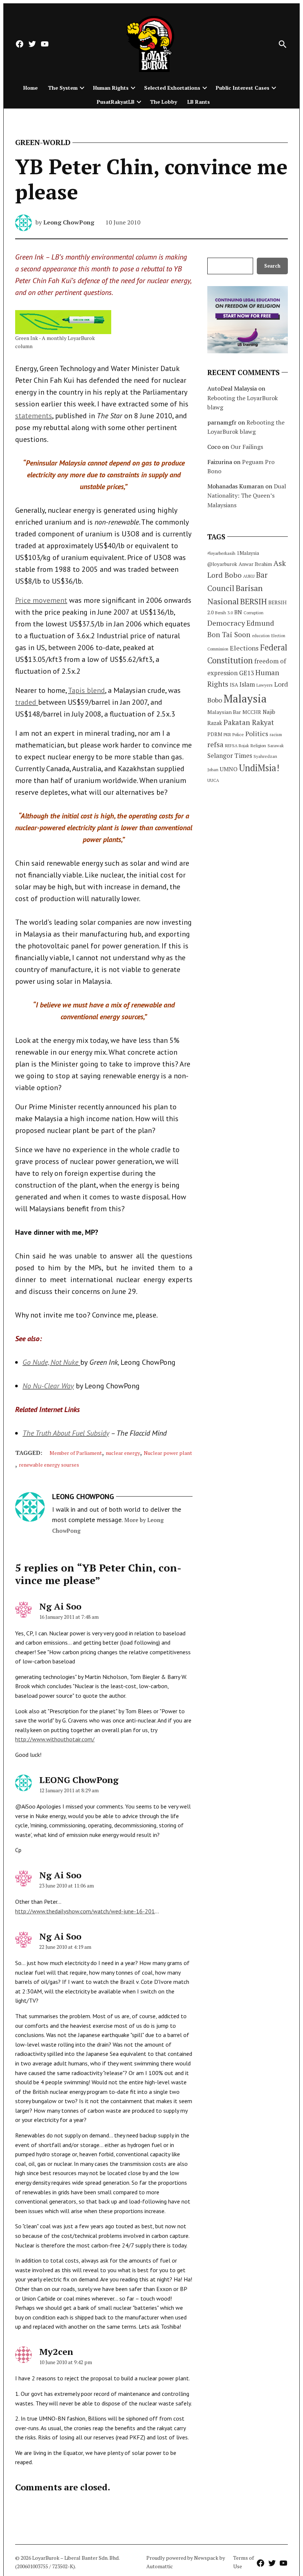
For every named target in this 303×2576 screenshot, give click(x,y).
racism (276, 734)
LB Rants (199, 102)
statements (34, 416)
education (261, 636)
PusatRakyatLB (116, 102)
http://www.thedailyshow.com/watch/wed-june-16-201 (85, 1911)
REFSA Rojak (237, 746)
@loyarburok (222, 564)
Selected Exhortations (172, 88)
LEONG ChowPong (79, 1780)
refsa (215, 745)
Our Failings (247, 447)
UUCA (213, 780)
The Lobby (164, 102)
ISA (234, 685)
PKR (227, 734)
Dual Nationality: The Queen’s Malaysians (247, 496)
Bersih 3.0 (224, 613)
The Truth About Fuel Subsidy (66, 1433)
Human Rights (111, 88)
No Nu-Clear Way (48, 1386)
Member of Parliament (76, 1453)
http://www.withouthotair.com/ (55, 1739)
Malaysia (245, 698)
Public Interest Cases (243, 88)
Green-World (43, 142)
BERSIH (253, 601)
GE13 (246, 673)
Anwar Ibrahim (255, 564)
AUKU (249, 576)
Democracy (226, 623)
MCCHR (252, 712)
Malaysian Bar (224, 712)
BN (238, 612)
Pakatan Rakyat (249, 722)
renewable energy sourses (49, 1465)
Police (238, 734)
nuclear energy (123, 1453)
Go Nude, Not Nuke (51, 1362)
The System (63, 88)
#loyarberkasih (221, 553)
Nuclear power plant (168, 1453)
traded (27, 702)
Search (272, 266)
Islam (247, 684)
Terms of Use (244, 2562)
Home (30, 88)
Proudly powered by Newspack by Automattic (186, 2562)
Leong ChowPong (69, 222)
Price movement (41, 600)
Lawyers (265, 685)
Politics (257, 734)
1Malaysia (248, 553)
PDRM (215, 734)
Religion (258, 746)
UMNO (229, 769)
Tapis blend (86, 690)
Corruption (253, 613)
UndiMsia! (259, 768)
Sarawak (276, 746)
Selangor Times (230, 755)
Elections (244, 648)
